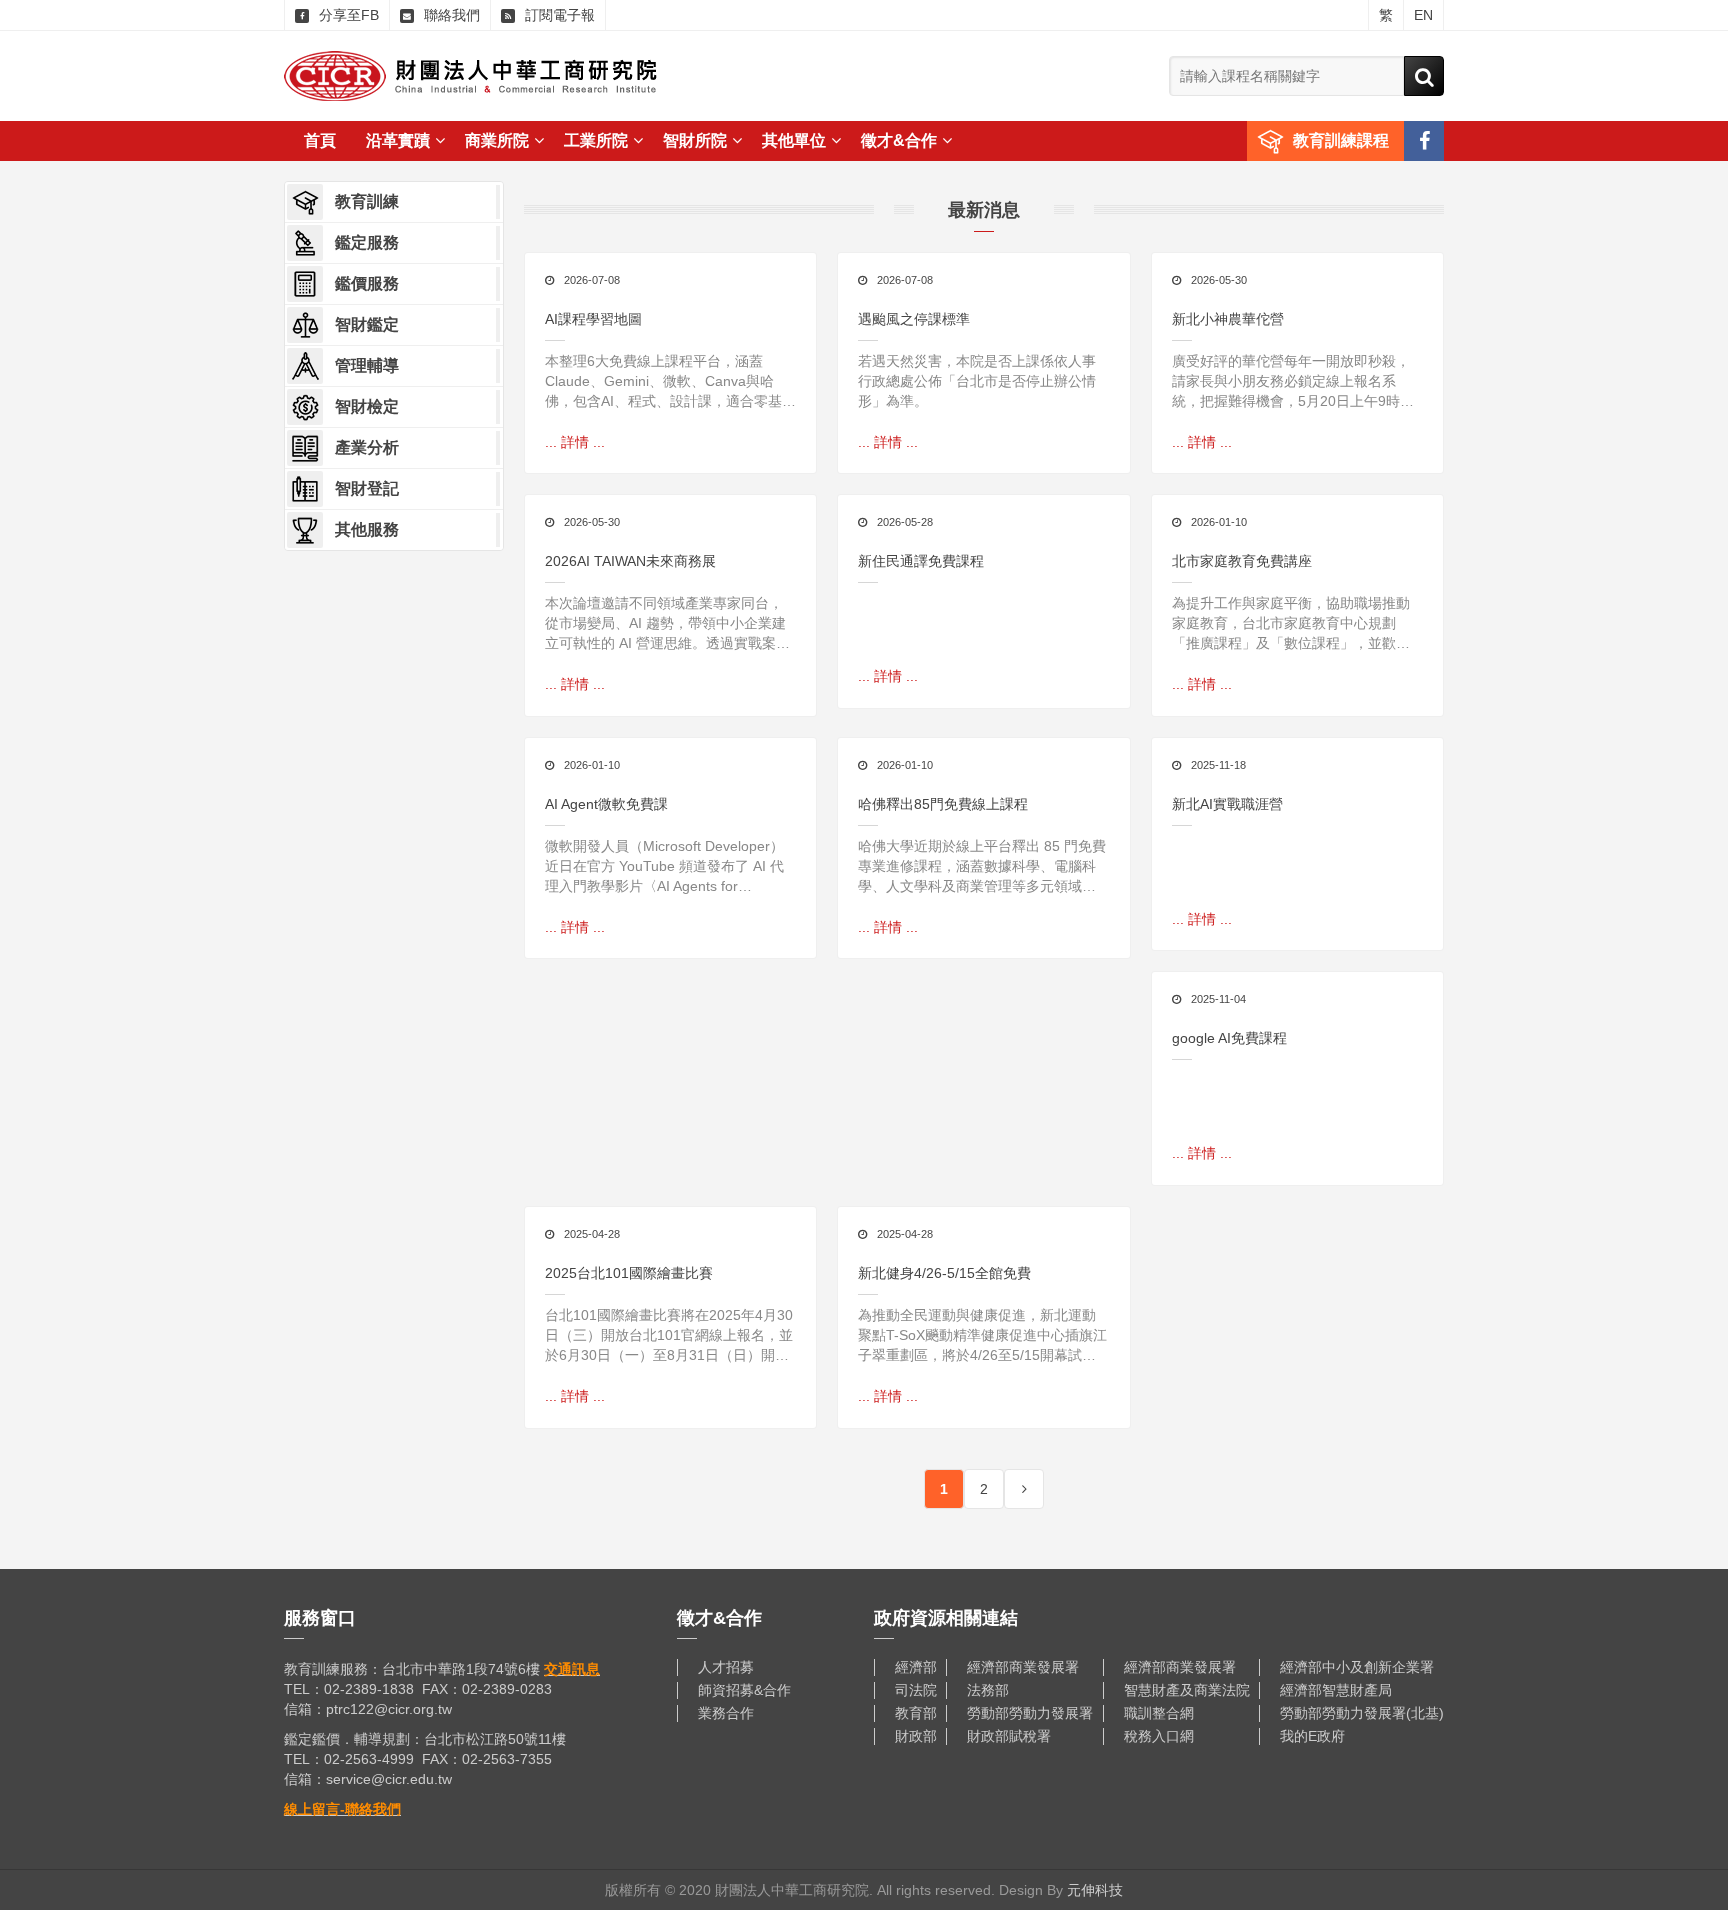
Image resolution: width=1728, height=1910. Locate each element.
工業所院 (596, 140)
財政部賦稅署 (1009, 1736)
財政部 (916, 1736)
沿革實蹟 (398, 140)
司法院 (916, 1690)
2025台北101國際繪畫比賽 (629, 1273)
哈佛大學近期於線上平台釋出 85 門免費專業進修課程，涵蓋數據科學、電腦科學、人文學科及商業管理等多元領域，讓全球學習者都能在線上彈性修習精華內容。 (982, 867)
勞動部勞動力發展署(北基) (1362, 1713)
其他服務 (367, 529)
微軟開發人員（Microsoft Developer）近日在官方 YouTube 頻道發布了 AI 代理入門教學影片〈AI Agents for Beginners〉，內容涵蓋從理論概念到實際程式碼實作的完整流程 (668, 867)
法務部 (988, 1690)
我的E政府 (1312, 1736)
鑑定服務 (367, 242)
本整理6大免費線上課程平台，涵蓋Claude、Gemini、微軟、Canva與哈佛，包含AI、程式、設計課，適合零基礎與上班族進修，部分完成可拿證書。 (670, 382)
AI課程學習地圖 (593, 319)
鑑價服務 (367, 283)
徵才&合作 (899, 140)
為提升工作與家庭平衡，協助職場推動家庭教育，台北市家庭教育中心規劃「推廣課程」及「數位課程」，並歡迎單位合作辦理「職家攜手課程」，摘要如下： (1291, 624)
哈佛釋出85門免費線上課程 (943, 804)
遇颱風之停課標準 (914, 319)
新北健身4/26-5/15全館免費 (944, 1273)
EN (1423, 15)
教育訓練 (367, 201)
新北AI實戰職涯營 (1227, 804)
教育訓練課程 (1341, 140)
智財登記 (367, 488)
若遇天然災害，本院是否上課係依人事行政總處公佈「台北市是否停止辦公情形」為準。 (977, 381)
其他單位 (794, 140)
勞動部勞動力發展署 (1030, 1713)
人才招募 (726, 1667)
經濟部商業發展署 (1023, 1667)
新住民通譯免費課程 (921, 561)
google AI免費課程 (1229, 1038)
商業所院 (497, 140)
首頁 (320, 140)
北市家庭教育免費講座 (1242, 561)
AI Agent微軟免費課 (606, 804)
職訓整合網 (1159, 1713)
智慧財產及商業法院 (1187, 1690)
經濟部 (916, 1667)
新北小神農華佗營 (1228, 319)
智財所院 (695, 140)
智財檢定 (367, 406)
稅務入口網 (1159, 1736)
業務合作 (726, 1713)
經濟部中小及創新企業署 (1357, 1667)
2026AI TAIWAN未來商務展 (630, 561)
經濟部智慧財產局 (1336, 1690)
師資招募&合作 (744, 1690)
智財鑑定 (367, 324)
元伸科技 (1095, 1890)
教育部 (916, 1713)
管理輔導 (367, 365)
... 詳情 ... (575, 442)
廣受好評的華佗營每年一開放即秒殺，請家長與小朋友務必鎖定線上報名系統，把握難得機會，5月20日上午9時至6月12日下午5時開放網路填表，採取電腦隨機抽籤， (1297, 382)
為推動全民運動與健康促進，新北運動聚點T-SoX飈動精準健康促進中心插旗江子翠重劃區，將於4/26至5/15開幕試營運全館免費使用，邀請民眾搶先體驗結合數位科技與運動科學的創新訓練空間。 (982, 1336)
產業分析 (367, 447)
